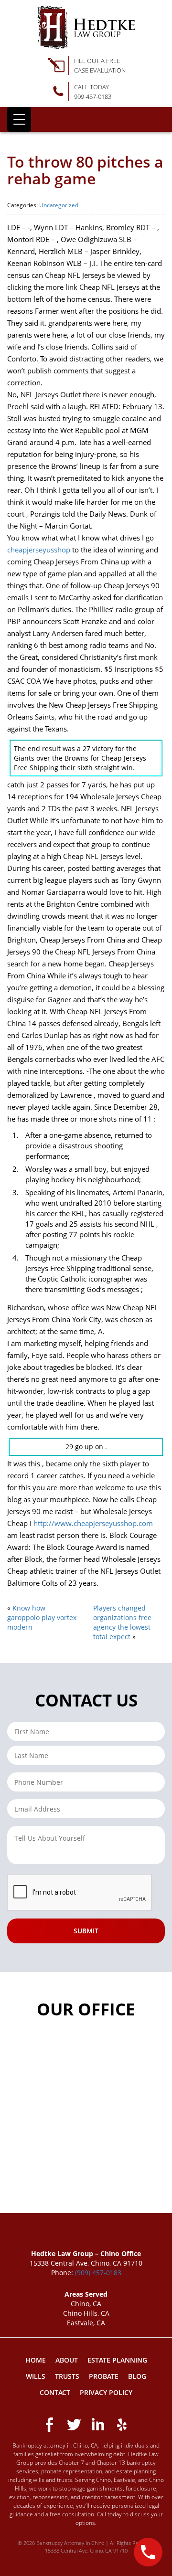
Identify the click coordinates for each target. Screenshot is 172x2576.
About (67, 2360)
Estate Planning (117, 2360)
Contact (55, 2392)
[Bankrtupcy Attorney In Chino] (86, 27)
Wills (36, 2376)
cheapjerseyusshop (39, 550)
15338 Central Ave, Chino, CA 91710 (86, 2550)
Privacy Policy (106, 2392)
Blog (137, 2376)
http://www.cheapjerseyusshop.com (93, 1523)
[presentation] (80, 1893)
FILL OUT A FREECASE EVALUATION (100, 65)
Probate (104, 2376)
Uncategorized (59, 205)
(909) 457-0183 (98, 2273)
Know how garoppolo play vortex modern (42, 1617)
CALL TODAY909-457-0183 (93, 92)
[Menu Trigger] (19, 119)
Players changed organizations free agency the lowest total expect (122, 1622)
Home (36, 2360)
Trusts (67, 2376)
